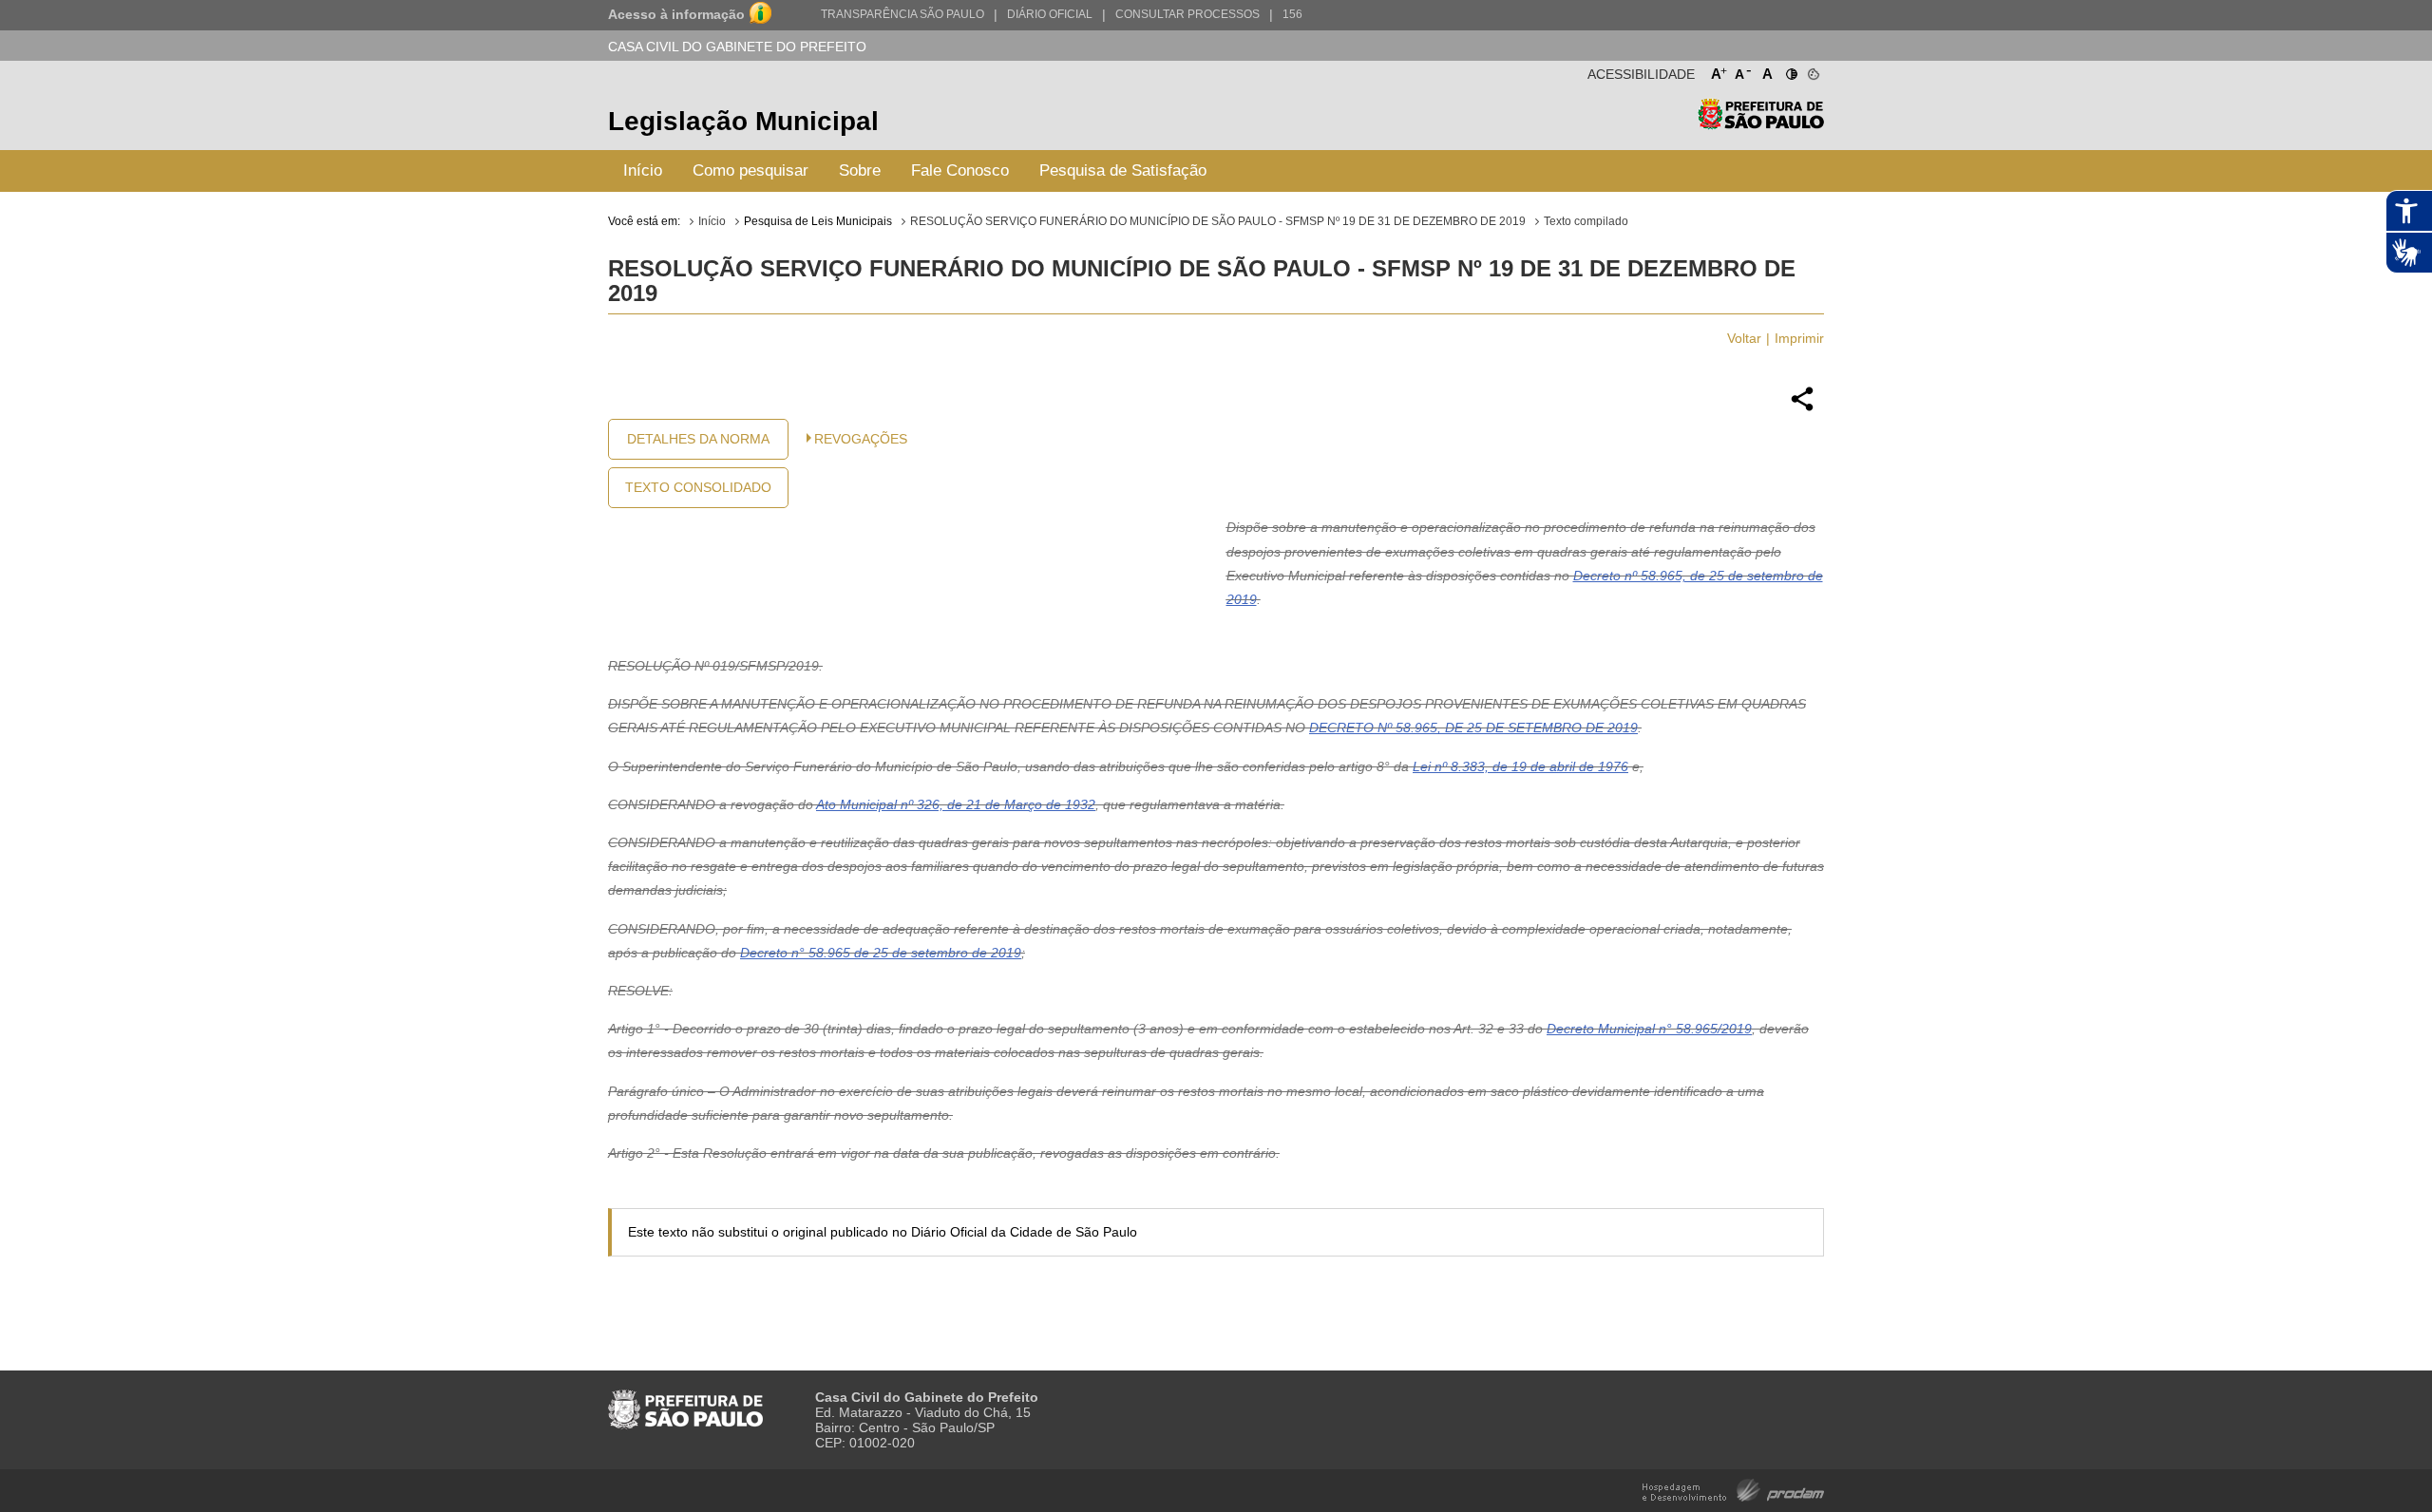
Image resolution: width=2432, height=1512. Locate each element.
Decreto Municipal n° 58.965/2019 (1649, 1029)
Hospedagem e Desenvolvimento (1733, 1489)
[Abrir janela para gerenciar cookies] (1812, 70)
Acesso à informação (676, 14)
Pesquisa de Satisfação (1123, 170)
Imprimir (1799, 338)
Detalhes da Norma (698, 439)
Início (643, 170)
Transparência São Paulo (902, 14)
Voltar (1744, 338)
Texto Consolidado (698, 487)
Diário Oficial (1050, 14)
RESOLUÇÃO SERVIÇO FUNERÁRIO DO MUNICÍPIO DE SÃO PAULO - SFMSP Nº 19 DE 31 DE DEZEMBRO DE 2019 (1218, 221)
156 (1292, 14)
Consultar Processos (1187, 14)
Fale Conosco (960, 170)
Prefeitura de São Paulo (1761, 124)
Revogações (861, 439)
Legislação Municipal (743, 121)
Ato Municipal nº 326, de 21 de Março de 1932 (956, 804)
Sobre (860, 170)
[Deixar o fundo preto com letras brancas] (1790, 70)
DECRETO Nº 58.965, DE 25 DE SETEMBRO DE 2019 (1473, 728)
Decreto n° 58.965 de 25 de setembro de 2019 (881, 953)
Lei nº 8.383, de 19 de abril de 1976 (1520, 766)
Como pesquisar (750, 170)
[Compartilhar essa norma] (1802, 408)
